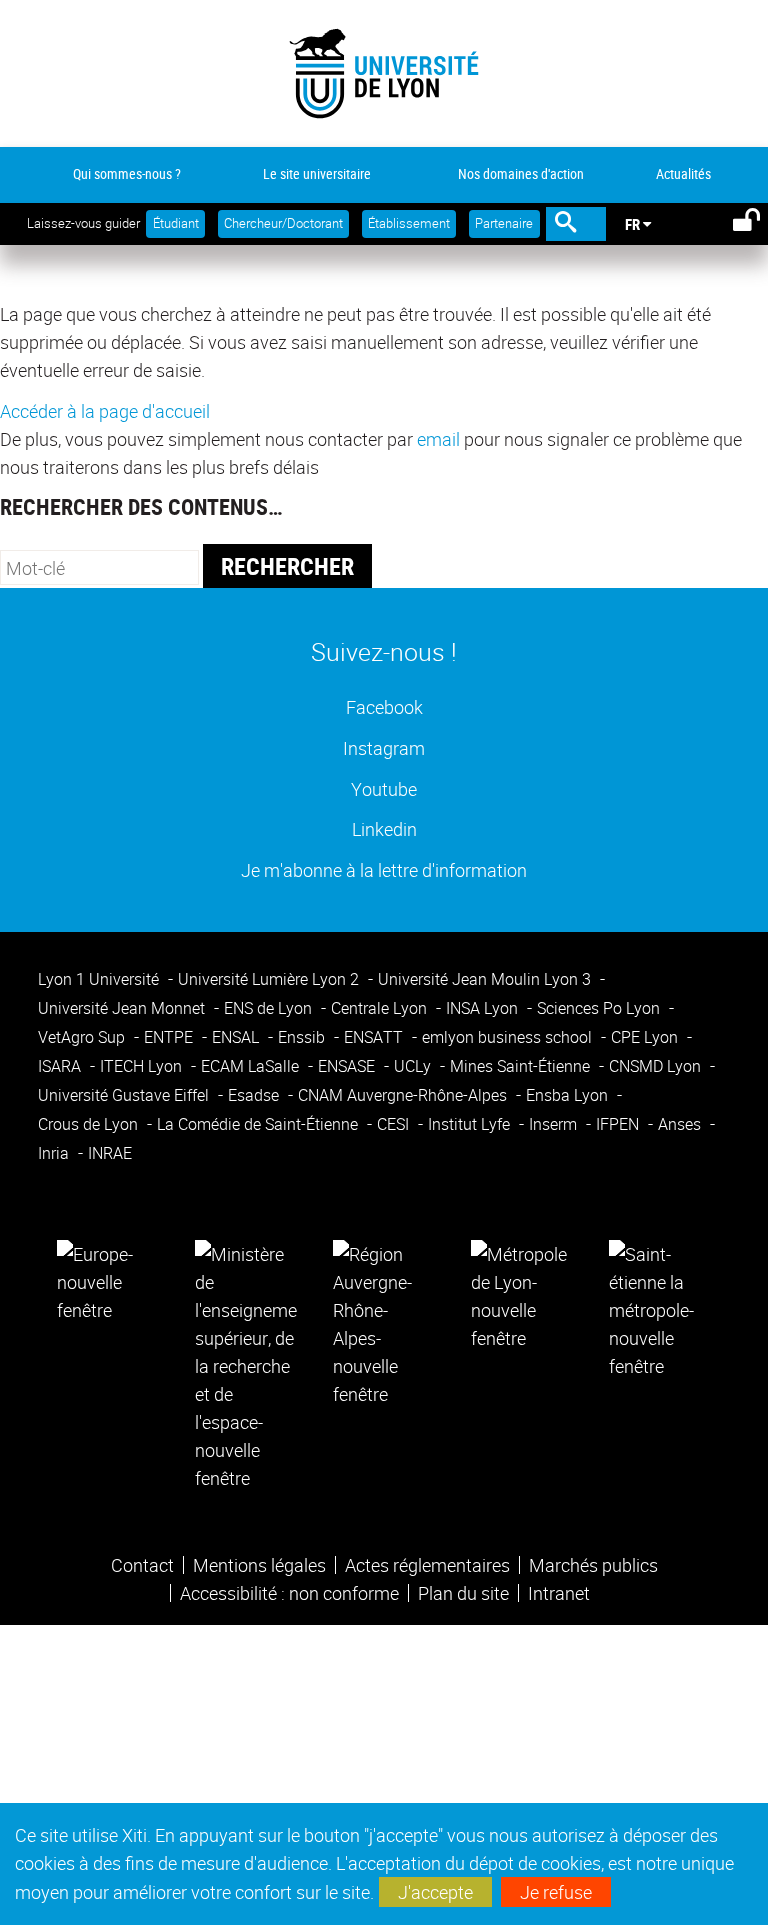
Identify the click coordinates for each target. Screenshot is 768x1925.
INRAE (110, 1153)
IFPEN (619, 1124)
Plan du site (463, 1593)
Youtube (384, 788)
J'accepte (435, 1892)
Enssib (303, 1037)
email (438, 439)
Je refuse (556, 1892)
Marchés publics (593, 1565)
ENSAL (237, 1037)
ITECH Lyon (143, 1066)
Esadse (255, 1095)
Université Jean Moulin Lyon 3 (486, 979)
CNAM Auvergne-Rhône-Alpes (404, 1095)
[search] (99, 567)
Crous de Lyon (90, 1124)
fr (632, 224)
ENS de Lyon (270, 1008)
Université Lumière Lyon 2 (270, 979)
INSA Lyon (484, 1008)
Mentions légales (259, 1565)
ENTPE (170, 1037)
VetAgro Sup (83, 1037)
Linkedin (384, 828)
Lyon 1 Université (100, 979)
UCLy (414, 1066)
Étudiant (176, 223)
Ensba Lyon (569, 1095)
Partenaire (504, 223)
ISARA (61, 1066)
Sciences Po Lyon (600, 1008)
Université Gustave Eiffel (125, 1095)
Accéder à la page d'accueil (105, 411)
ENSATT (375, 1037)
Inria (55, 1153)
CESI (395, 1124)
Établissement (409, 223)
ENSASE (348, 1066)
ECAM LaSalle (252, 1066)
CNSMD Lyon (657, 1066)
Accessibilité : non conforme (289, 1593)
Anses (681, 1124)
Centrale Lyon (381, 1008)
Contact (142, 1565)
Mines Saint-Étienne (522, 1066)
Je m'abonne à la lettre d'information (384, 869)
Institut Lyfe (471, 1124)
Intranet (559, 1593)
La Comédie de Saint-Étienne (259, 1124)
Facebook (384, 706)
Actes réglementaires (427, 1565)
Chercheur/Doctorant (283, 223)
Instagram (384, 747)
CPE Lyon (646, 1037)
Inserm (555, 1124)
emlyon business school (509, 1037)
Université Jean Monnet (123, 1008)
